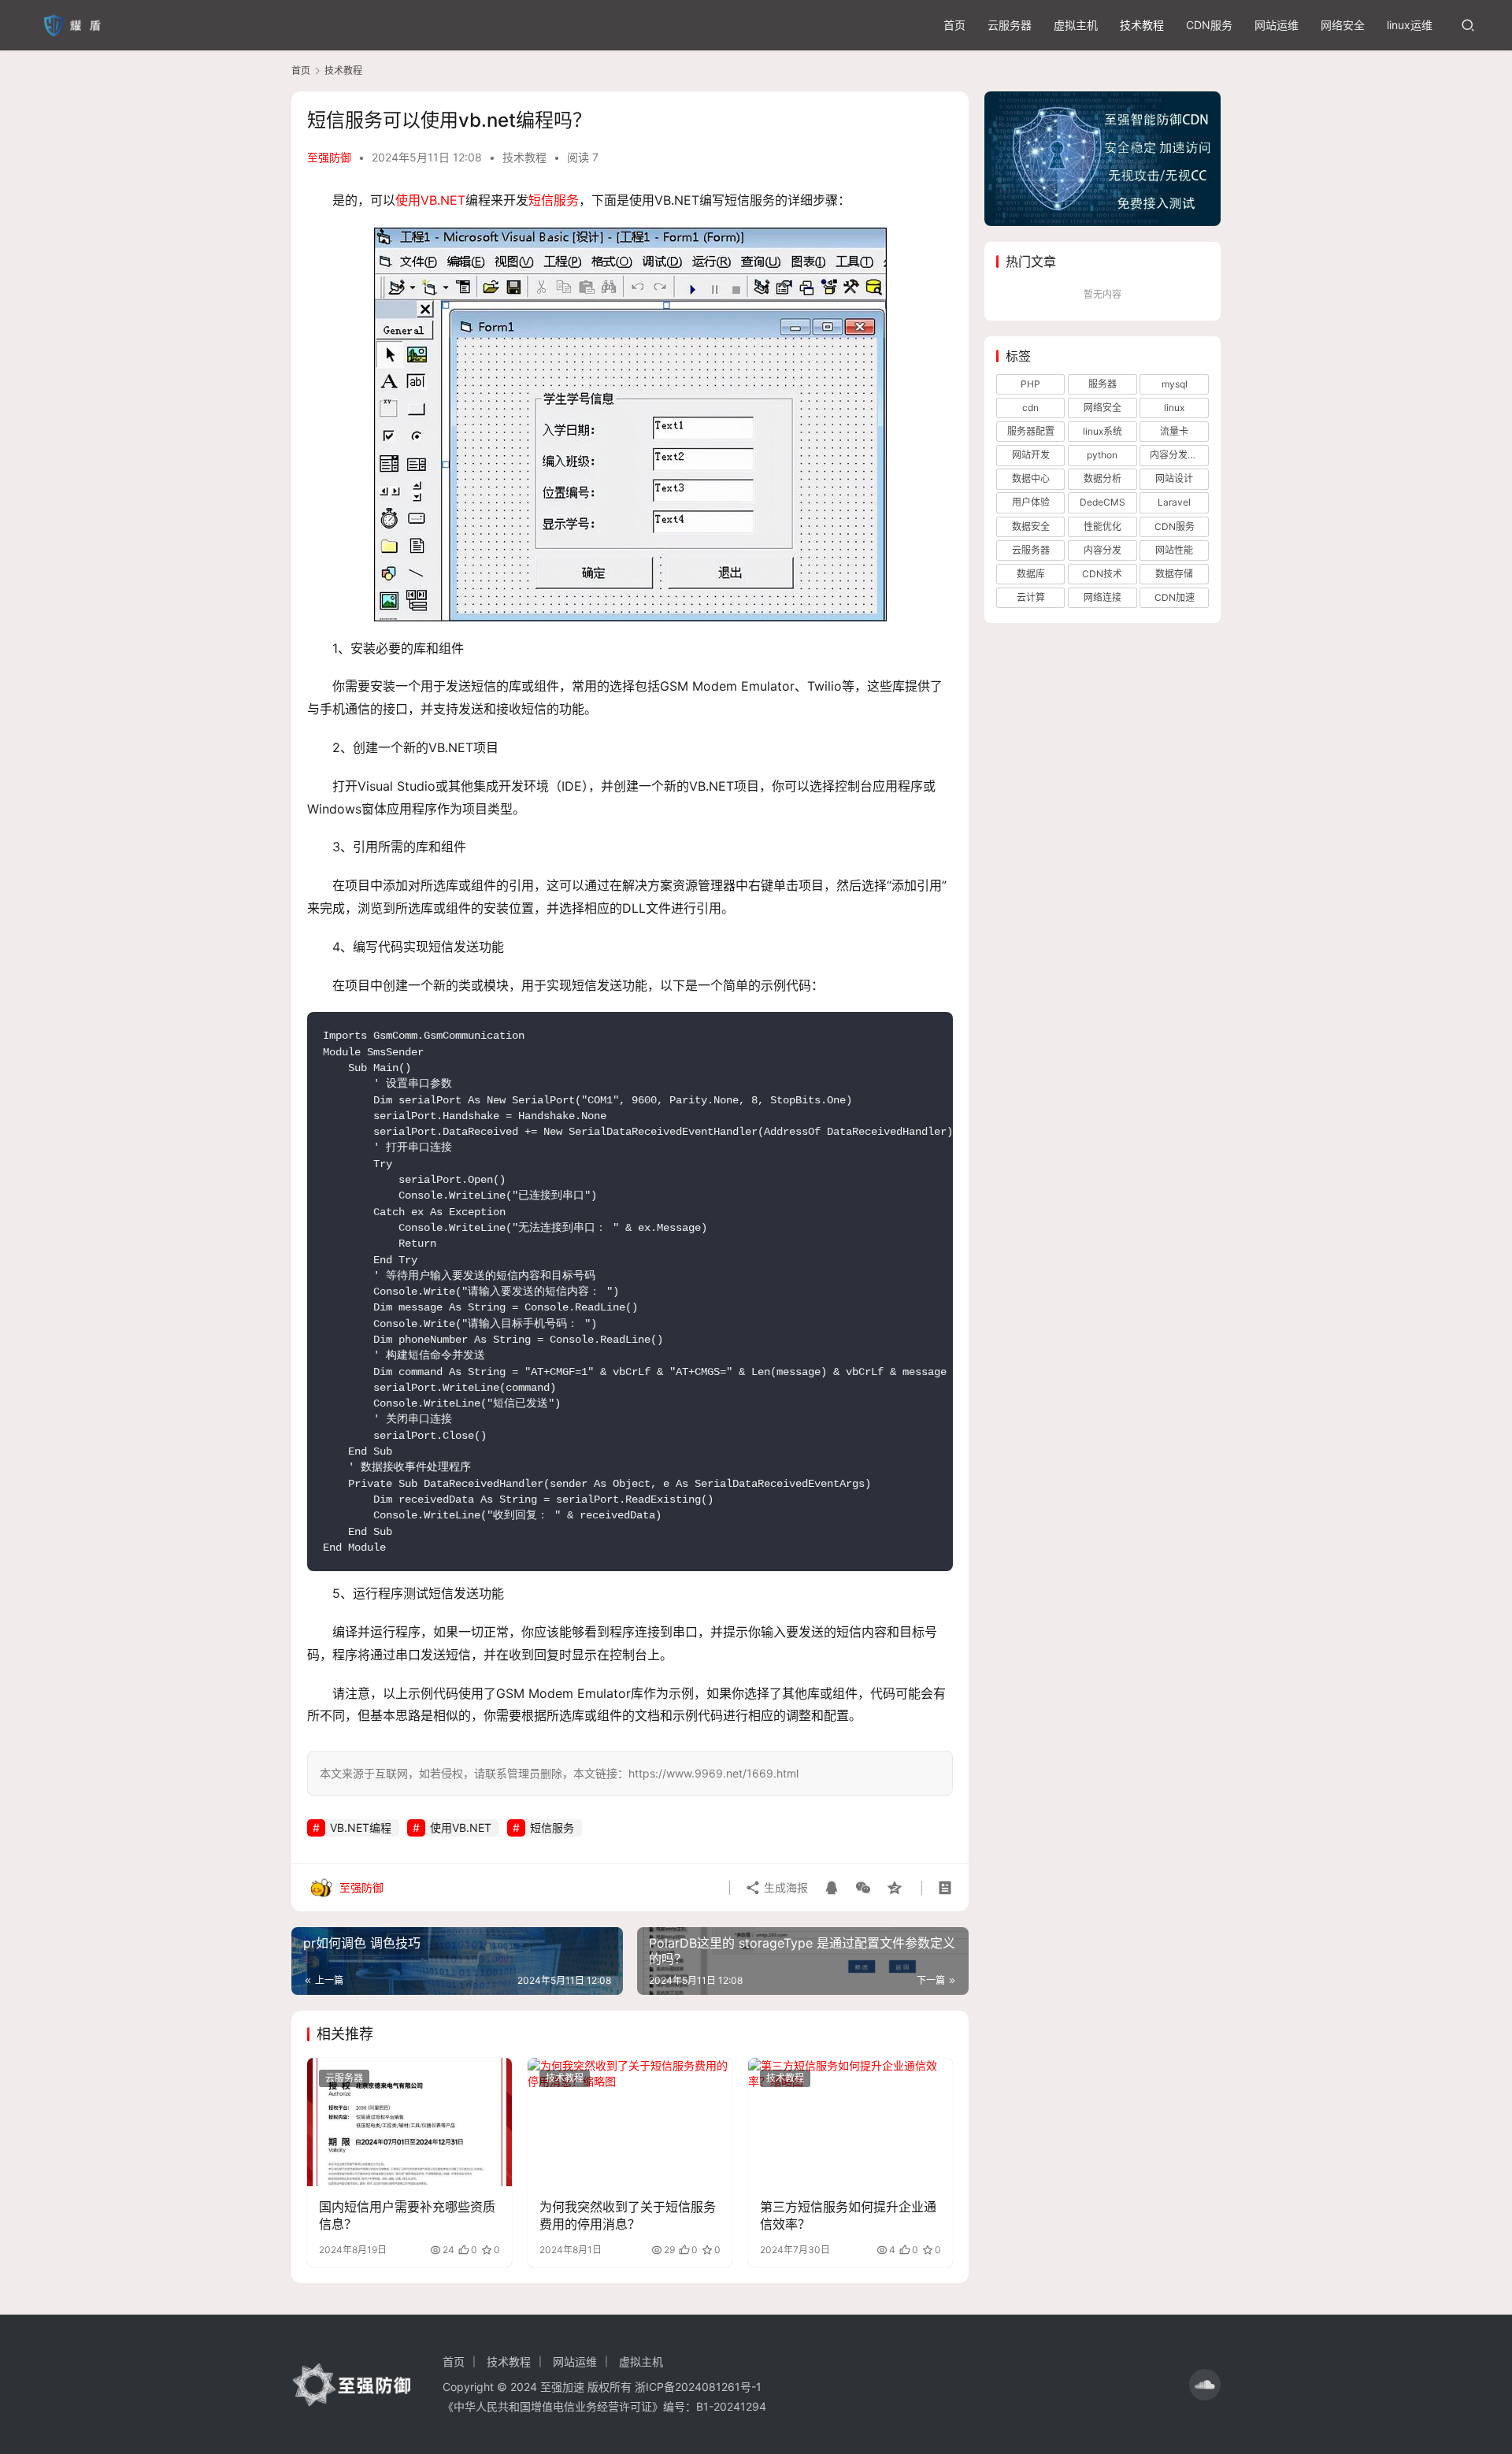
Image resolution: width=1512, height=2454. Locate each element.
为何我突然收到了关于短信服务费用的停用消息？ (628, 2215)
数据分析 (1102, 478)
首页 (954, 25)
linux (1174, 408)
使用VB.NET (430, 200)
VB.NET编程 (361, 1828)
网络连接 (1102, 597)
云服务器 (1010, 25)
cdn (1030, 408)
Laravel (1174, 502)
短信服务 (554, 200)
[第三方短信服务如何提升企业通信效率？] (850, 2122)
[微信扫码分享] (863, 1888)
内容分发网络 (1178, 455)
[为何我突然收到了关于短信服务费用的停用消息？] (630, 2122)
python (1102, 455)
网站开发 (1031, 455)
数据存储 (1174, 574)
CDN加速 (1175, 597)
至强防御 (329, 157)
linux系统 (1102, 431)
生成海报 (784, 1887)
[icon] (1205, 2385)
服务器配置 (1031, 431)
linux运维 (1410, 25)
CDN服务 (1209, 25)
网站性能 (1174, 550)
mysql (1175, 384)
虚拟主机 (1076, 25)
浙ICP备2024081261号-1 (698, 2387)
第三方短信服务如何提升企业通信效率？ (848, 2215)
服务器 (1102, 384)
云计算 (1031, 597)
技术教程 (1142, 25)
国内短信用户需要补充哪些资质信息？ (407, 2215)
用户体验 (1031, 502)
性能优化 (1102, 526)
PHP (1030, 384)
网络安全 (1343, 25)
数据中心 (1031, 478)
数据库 (1031, 574)
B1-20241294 (731, 2406)
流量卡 (1174, 431)
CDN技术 (1102, 574)
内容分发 (1102, 550)
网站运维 (1277, 25)
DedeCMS (1102, 502)
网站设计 (1174, 478)
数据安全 (1031, 526)
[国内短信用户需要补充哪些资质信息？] (409, 2122)
